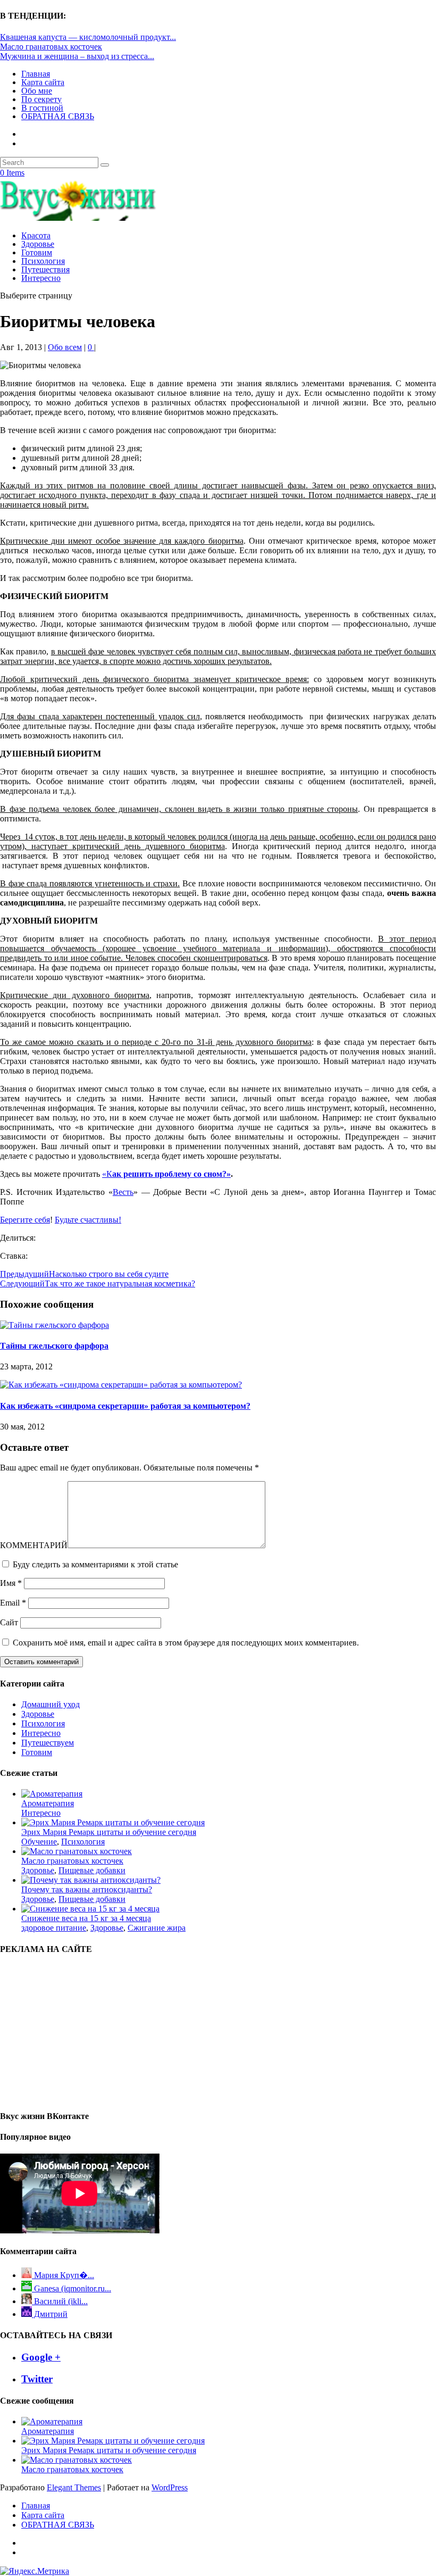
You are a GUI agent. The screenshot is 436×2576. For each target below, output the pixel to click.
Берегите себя (25, 1220)
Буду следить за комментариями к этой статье (95, 1564)
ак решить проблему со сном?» (171, 1174)
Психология (43, 261)
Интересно (41, 278)
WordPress (170, 2487)
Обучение (39, 1842)
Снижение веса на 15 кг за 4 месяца (86, 1918)
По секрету (41, 99)
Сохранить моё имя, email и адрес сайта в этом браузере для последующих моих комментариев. (186, 1643)
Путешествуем (48, 1743)
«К (107, 1174)
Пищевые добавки (92, 1870)
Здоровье (38, 244)
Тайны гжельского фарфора (54, 1346)
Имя (11, 1583)
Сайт (9, 1622)
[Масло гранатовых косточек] (77, 1851)
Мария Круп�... (63, 2275)
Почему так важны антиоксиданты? (87, 1889)
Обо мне (37, 91)
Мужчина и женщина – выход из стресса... (77, 56)
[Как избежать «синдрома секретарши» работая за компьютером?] (121, 1385)
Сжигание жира (157, 1928)
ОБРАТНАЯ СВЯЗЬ (58, 116)
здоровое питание (54, 1928)
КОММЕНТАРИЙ (34, 1545)
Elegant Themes (74, 2487)
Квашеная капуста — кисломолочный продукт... (88, 37)
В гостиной (42, 108)
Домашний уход (51, 1704)
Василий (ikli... (60, 2301)
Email (13, 1603)
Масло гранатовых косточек (51, 47)
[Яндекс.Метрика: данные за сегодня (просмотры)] (35, 2571)
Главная (36, 74)
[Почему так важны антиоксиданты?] (91, 1880)
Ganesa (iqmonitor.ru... (72, 2288)
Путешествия (45, 269)
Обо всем (65, 347)
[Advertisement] (64, 2032)
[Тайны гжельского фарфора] (54, 1325)
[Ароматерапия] (52, 1794)
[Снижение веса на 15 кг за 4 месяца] (90, 1909)
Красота (36, 235)
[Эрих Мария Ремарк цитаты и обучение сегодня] (113, 1822)
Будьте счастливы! (88, 1220)
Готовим (37, 252)
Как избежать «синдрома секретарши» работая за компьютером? (125, 1406)
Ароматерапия (48, 1803)
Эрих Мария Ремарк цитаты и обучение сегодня (109, 1832)
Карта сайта (43, 82)
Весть (123, 1192)
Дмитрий (50, 2314)
